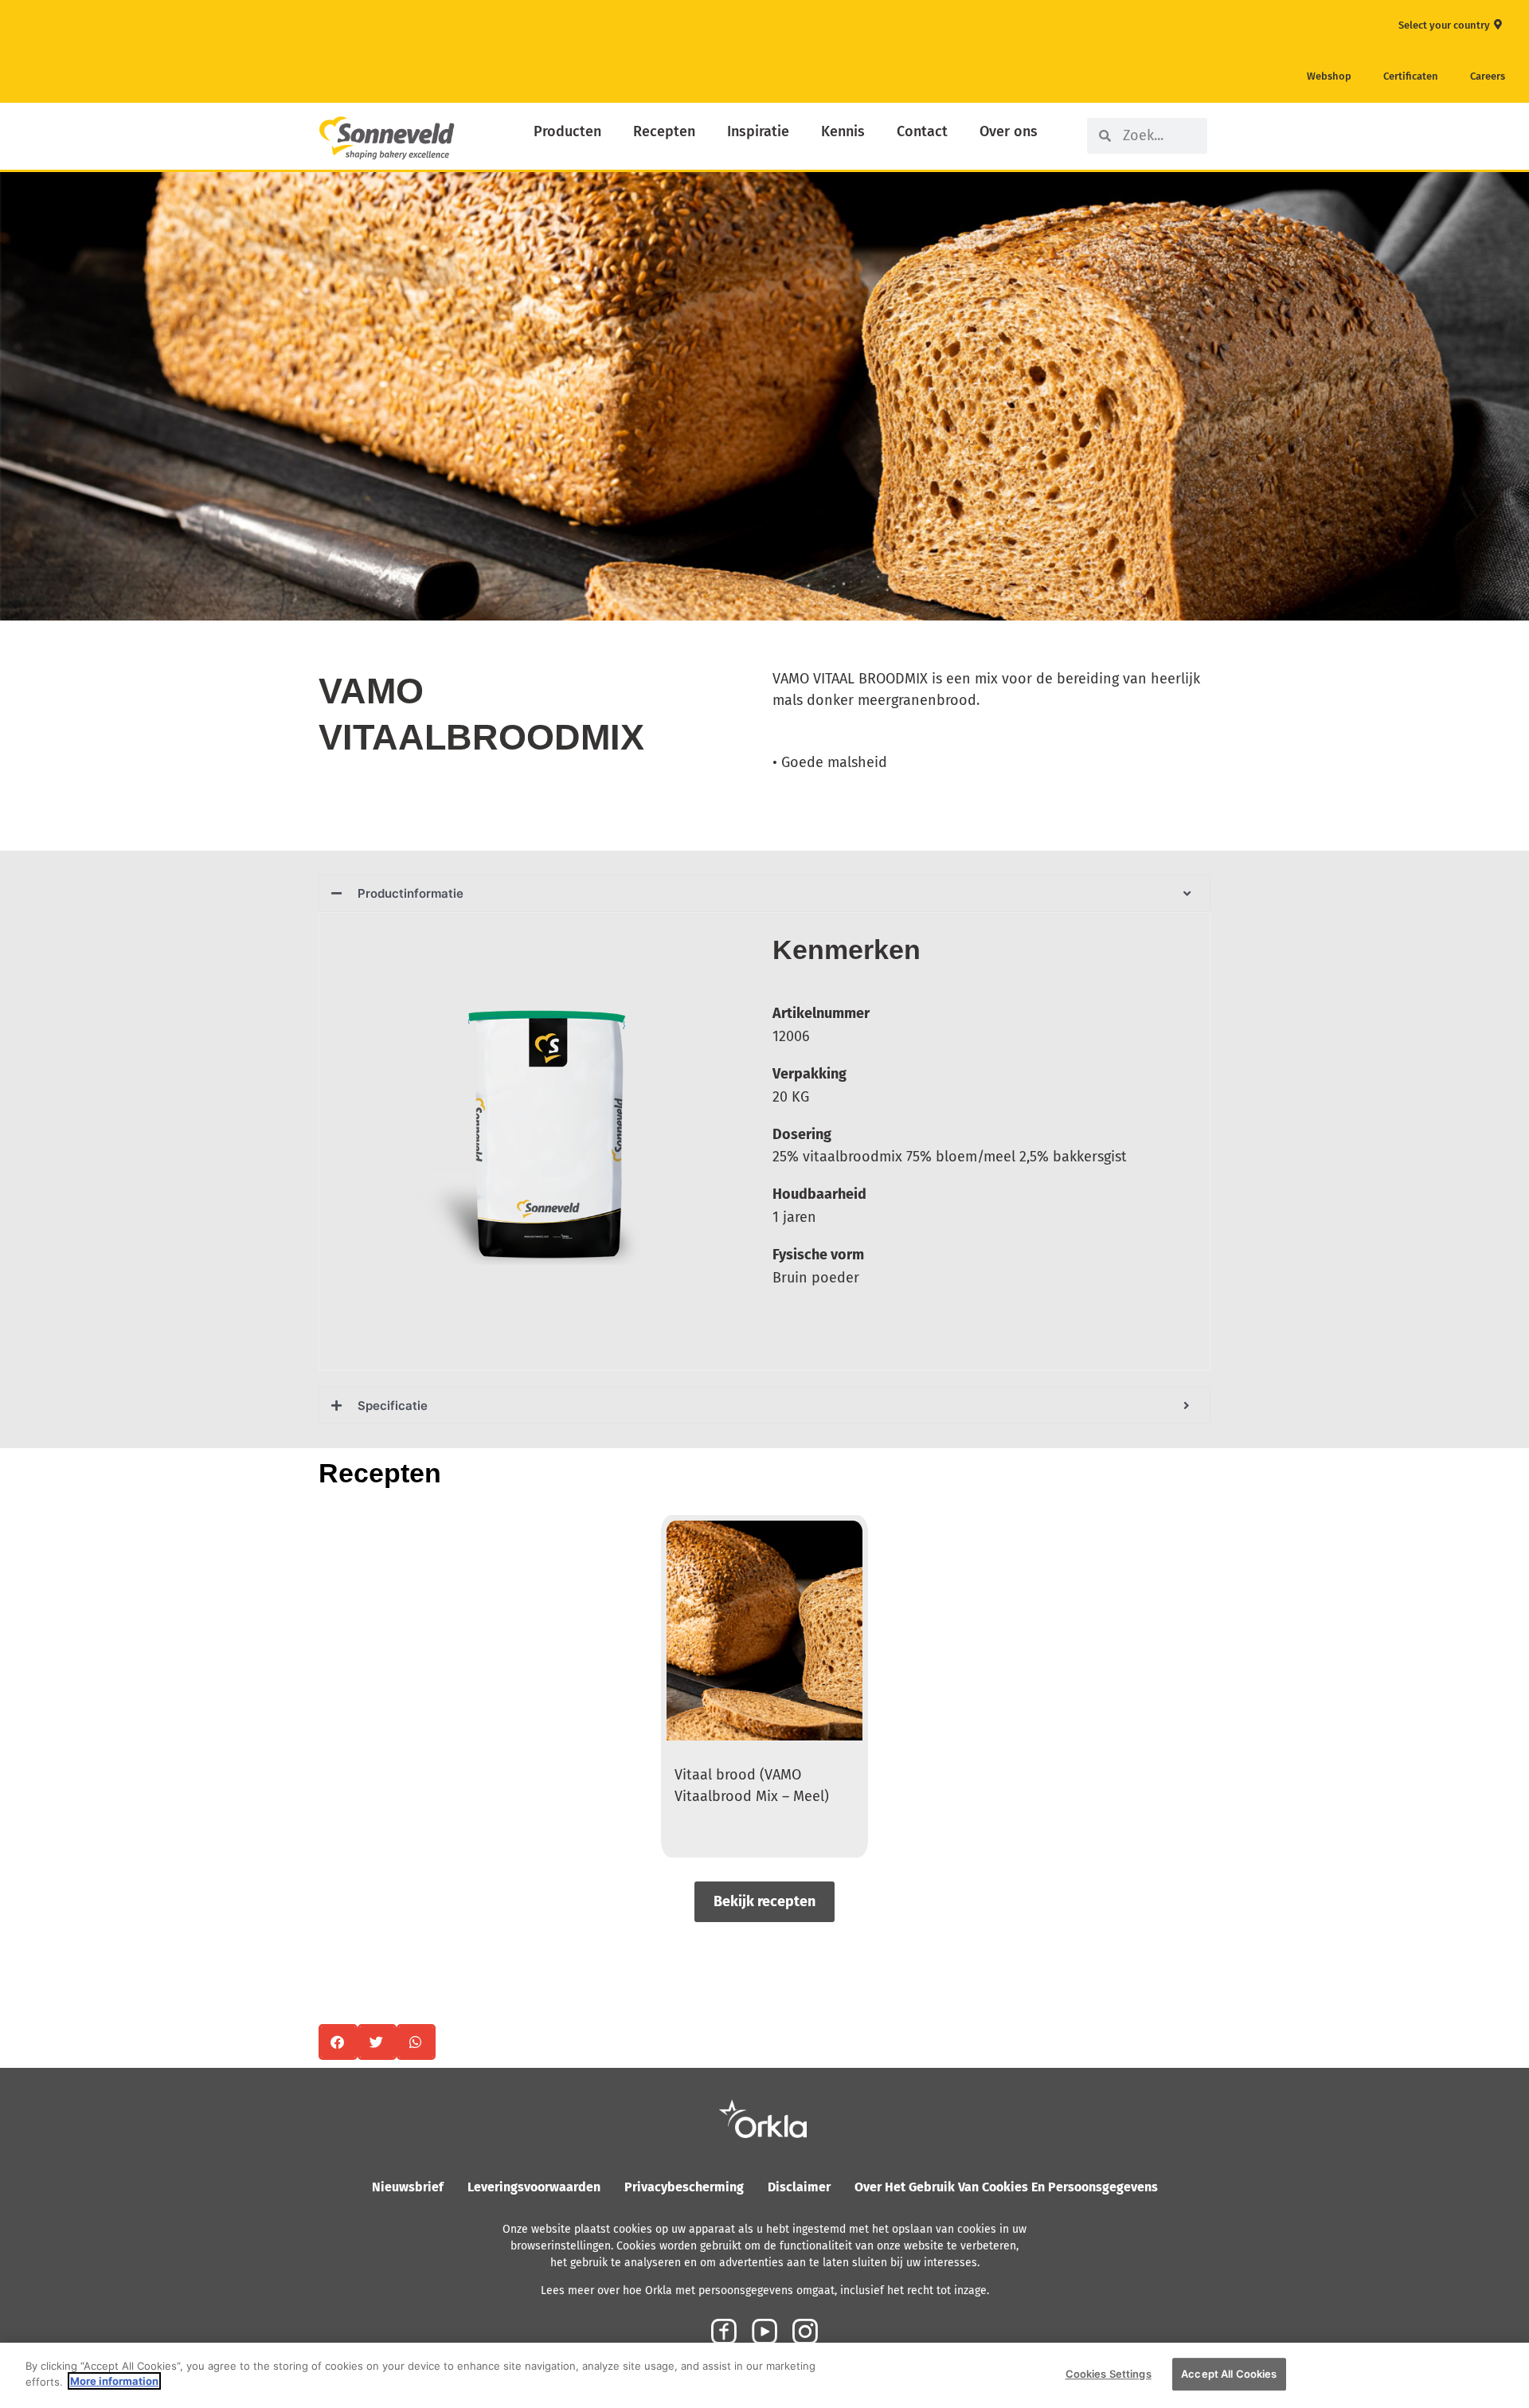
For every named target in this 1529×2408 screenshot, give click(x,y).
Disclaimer (799, 2187)
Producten (567, 131)
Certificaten (1411, 76)
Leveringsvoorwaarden (534, 2187)
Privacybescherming (684, 2187)
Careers (1488, 76)
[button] (338, 2042)
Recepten (664, 131)
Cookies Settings (1109, 2374)
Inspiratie (758, 131)
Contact (922, 131)
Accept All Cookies (1229, 2374)
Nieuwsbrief (408, 2187)
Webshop (1329, 76)
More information (114, 2381)
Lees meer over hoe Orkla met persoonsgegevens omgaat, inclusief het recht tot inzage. (765, 2291)
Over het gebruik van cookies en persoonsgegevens (1006, 2187)
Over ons (1009, 131)
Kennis (843, 131)
